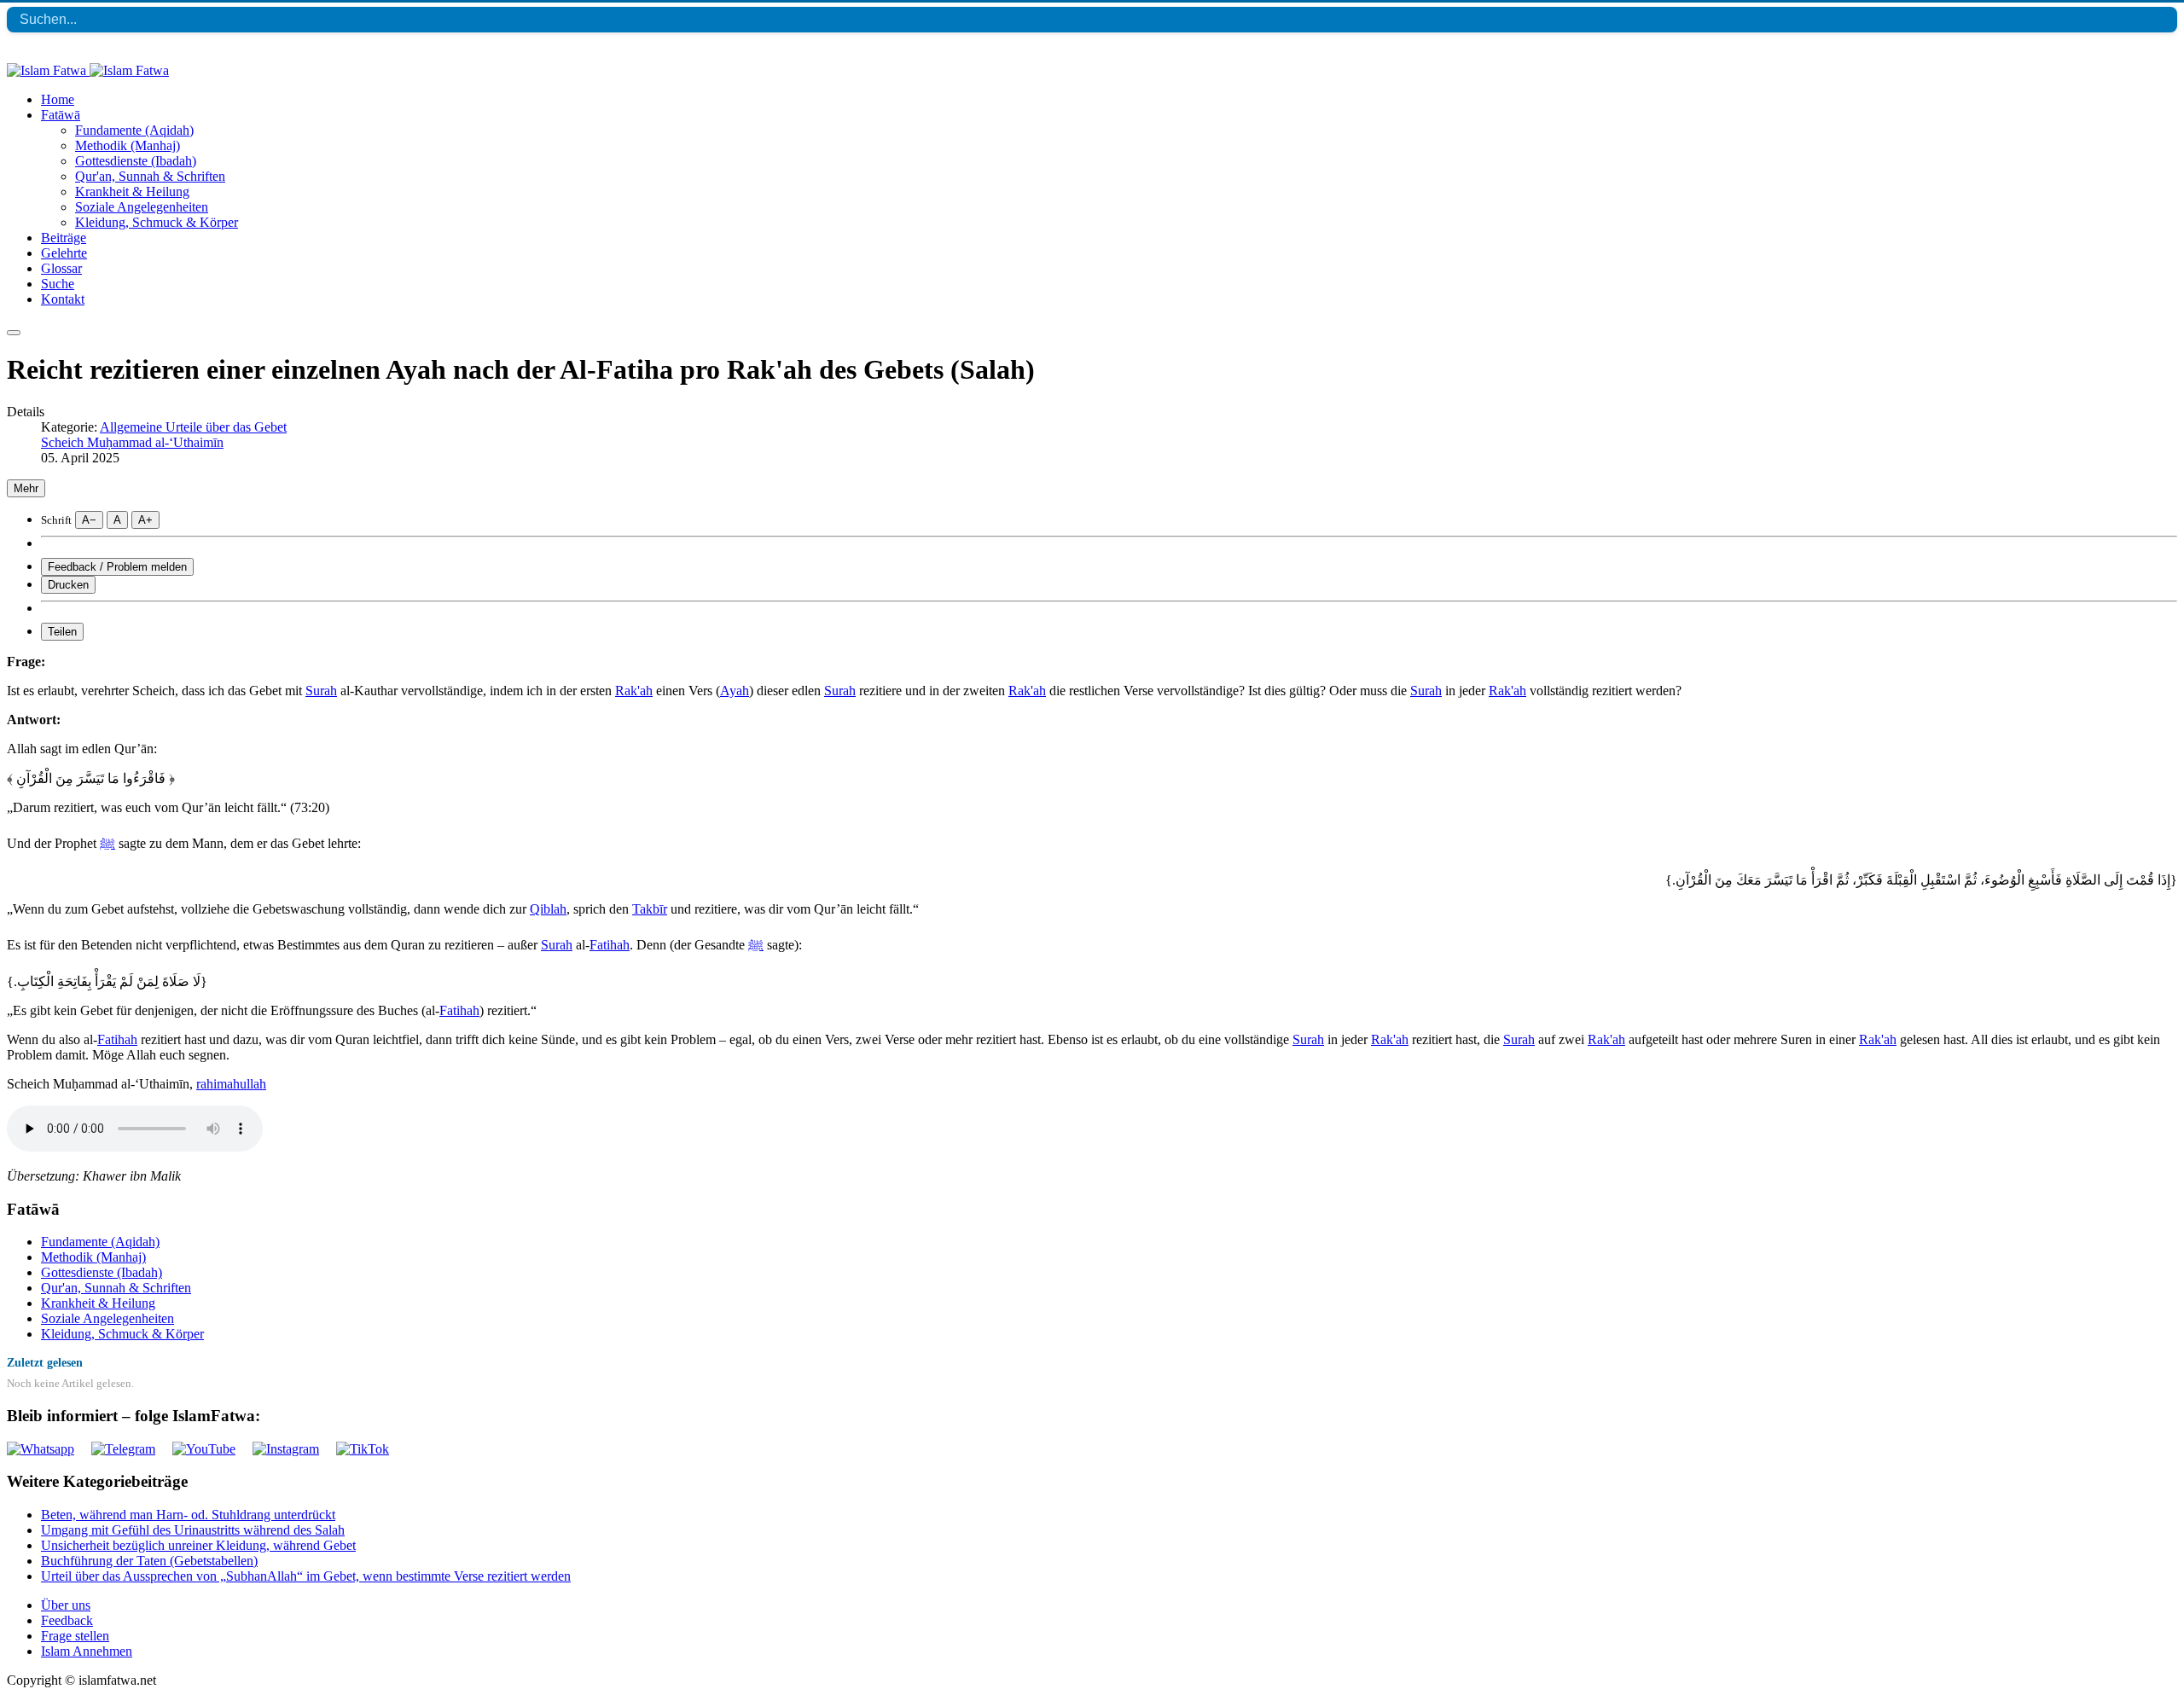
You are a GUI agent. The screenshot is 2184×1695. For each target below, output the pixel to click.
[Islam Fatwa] (88, 70)
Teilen (62, 632)
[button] (61, 115)
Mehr (26, 488)
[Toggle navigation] (14, 333)
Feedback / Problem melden (117, 567)
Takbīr (650, 909)
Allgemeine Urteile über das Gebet (193, 427)
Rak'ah (634, 691)
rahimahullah (231, 1084)
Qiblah (548, 909)
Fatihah (610, 945)
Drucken (68, 585)
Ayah (735, 691)
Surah (321, 691)
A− (89, 520)
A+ (145, 520)
